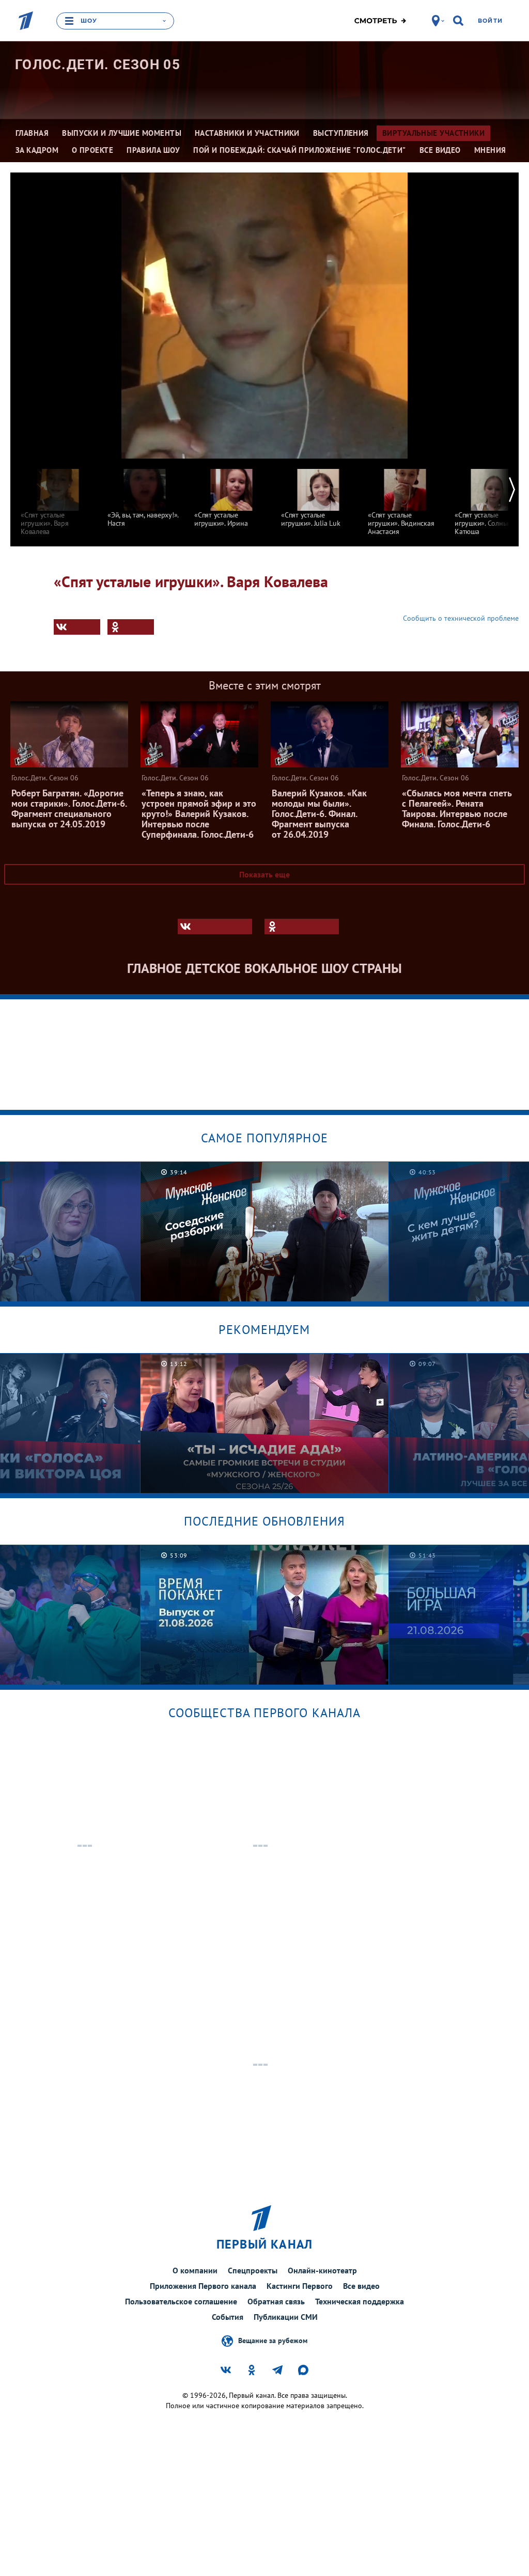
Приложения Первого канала (203, 2286)
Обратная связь (276, 2301)
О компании (195, 2270)
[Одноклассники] (131, 627)
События (228, 2317)
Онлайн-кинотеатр (322, 2270)
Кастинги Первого (300, 2286)
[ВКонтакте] (77, 627)
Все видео (361, 2286)
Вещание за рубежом (273, 2341)
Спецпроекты (253, 2270)
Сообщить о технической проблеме (461, 618)
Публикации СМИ (286, 2317)
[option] (58, 497)
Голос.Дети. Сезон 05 (98, 65)
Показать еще (264, 874)
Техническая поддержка (360, 2301)
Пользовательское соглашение (181, 2301)
